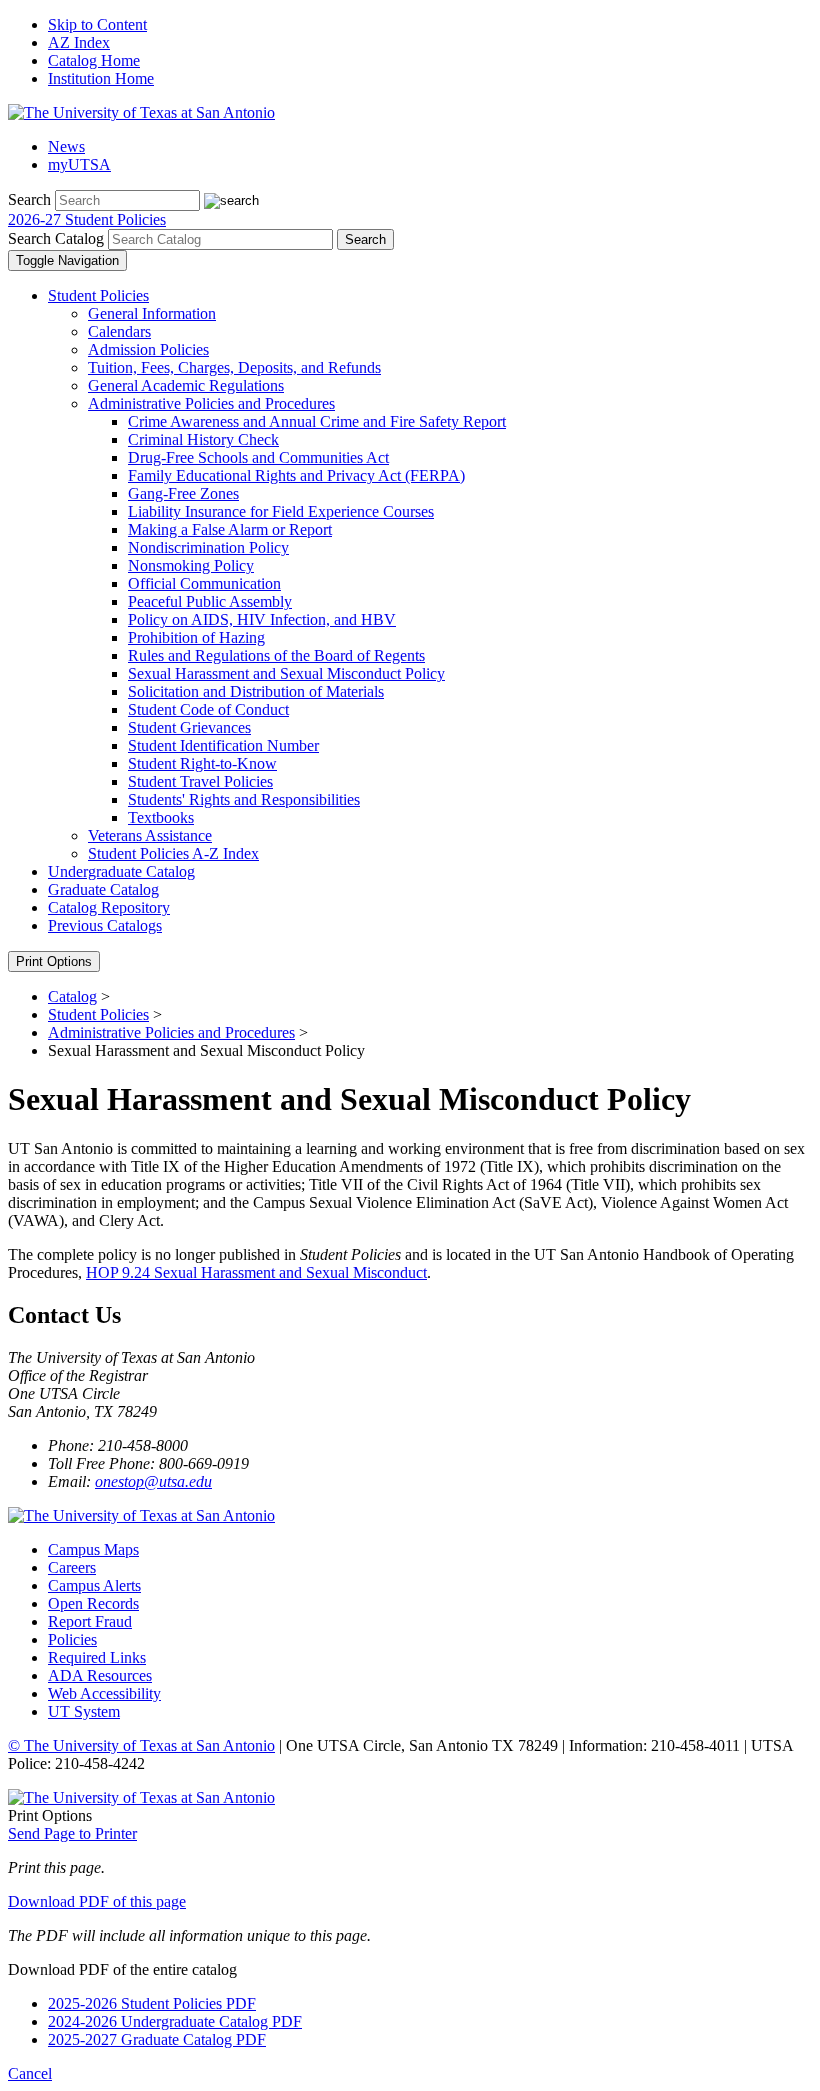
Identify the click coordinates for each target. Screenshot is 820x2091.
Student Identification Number (223, 745)
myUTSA (79, 164)
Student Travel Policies (200, 781)
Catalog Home (94, 60)
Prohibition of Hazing (196, 637)
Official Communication (204, 583)
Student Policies (98, 295)
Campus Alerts (94, 1585)
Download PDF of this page (97, 1901)
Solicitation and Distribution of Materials (256, 691)
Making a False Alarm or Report (230, 529)
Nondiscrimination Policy (208, 547)
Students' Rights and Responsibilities (244, 799)
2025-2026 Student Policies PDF (152, 2003)
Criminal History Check (203, 439)
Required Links (97, 1657)
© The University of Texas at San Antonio (141, 1745)
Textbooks (161, 817)
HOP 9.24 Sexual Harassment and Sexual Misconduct (256, 1272)
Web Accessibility (104, 1693)
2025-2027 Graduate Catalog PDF (157, 2039)
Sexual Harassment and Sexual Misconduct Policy (286, 673)
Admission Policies (148, 349)
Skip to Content (97, 24)
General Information (152, 313)
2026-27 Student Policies (87, 219)
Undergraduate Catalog (121, 871)
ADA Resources (100, 1675)
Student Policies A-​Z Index (173, 853)
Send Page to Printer (72, 1833)
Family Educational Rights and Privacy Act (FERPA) (296, 475)
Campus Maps (93, 1549)
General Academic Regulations (186, 385)
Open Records (93, 1603)
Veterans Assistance (150, 835)
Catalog (72, 996)
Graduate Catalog (103, 889)
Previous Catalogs (105, 925)
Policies (72, 1639)
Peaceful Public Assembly (210, 601)
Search (29, 199)
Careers (72, 1567)
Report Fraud (90, 1621)
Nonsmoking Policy (191, 565)
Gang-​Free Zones (183, 493)
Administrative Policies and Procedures (211, 403)
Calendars (119, 331)
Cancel (30, 2073)
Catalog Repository (109, 907)
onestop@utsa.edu (153, 1481)
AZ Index (79, 42)
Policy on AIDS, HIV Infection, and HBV (262, 619)
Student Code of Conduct (208, 709)
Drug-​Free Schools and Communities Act (258, 457)
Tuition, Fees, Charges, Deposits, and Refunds (234, 367)
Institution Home (101, 78)
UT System (84, 1711)
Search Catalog (56, 238)
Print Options (54, 961)
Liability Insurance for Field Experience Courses (281, 511)
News (66, 146)
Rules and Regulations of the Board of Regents (276, 655)
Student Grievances (189, 727)
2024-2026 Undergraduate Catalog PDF (175, 2021)
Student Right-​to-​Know (202, 763)
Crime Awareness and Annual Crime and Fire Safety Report (317, 421)
